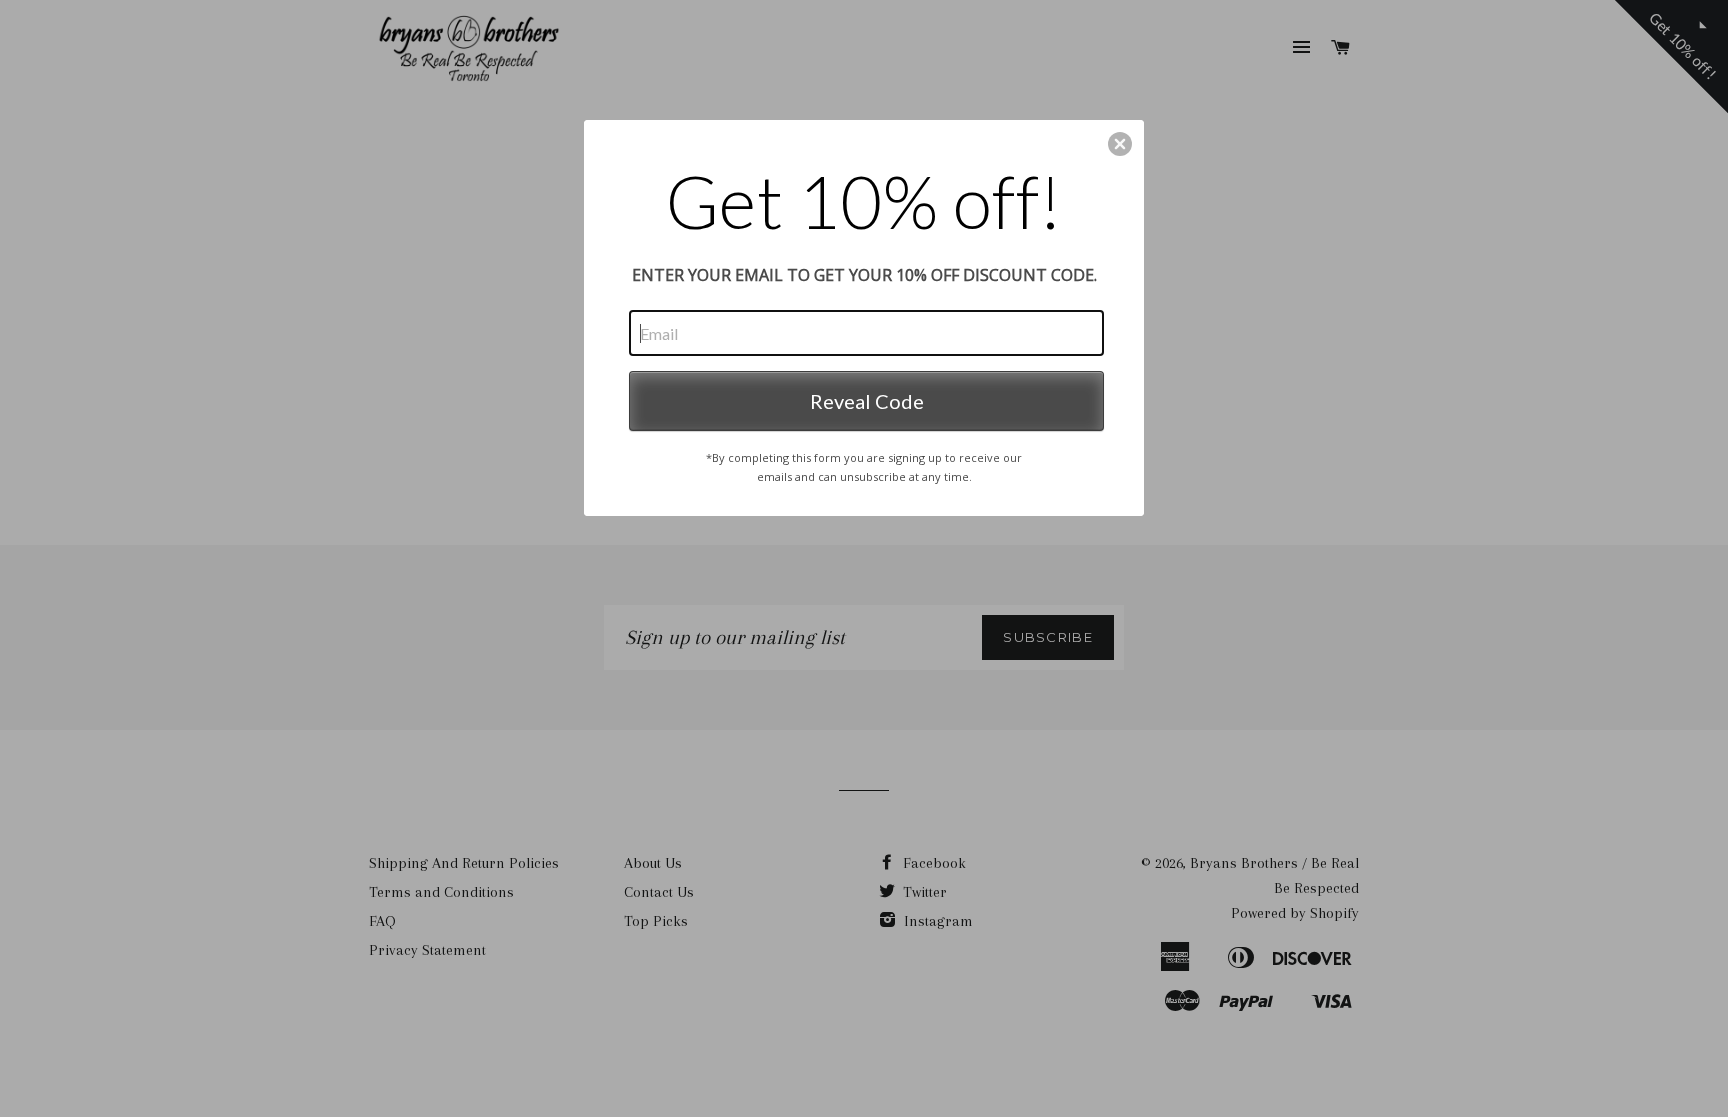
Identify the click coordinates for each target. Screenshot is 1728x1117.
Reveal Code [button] (867, 401)
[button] (1120, 144)
